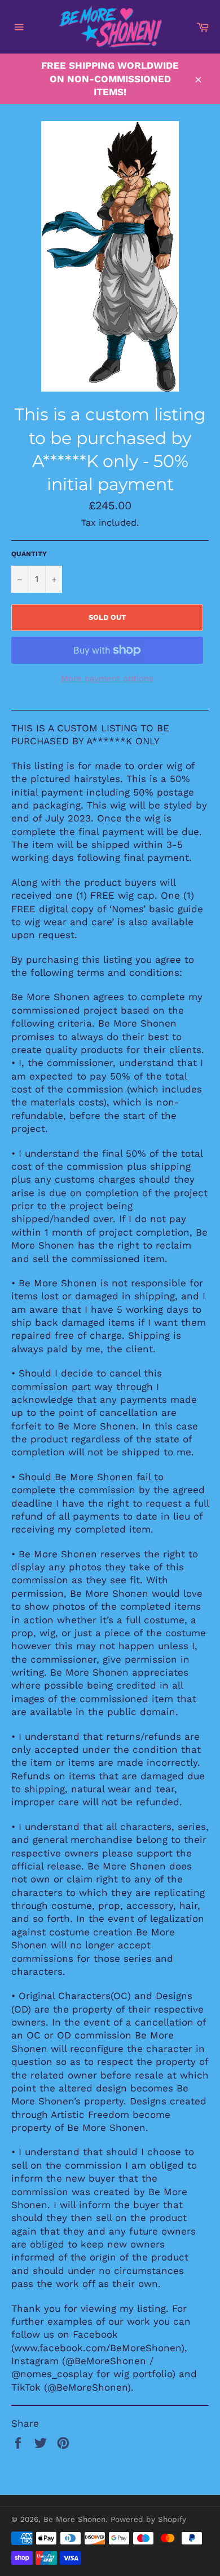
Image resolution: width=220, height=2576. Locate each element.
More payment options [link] (107, 678)
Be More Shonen (74, 2519)
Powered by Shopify (148, 2519)
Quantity (29, 554)
